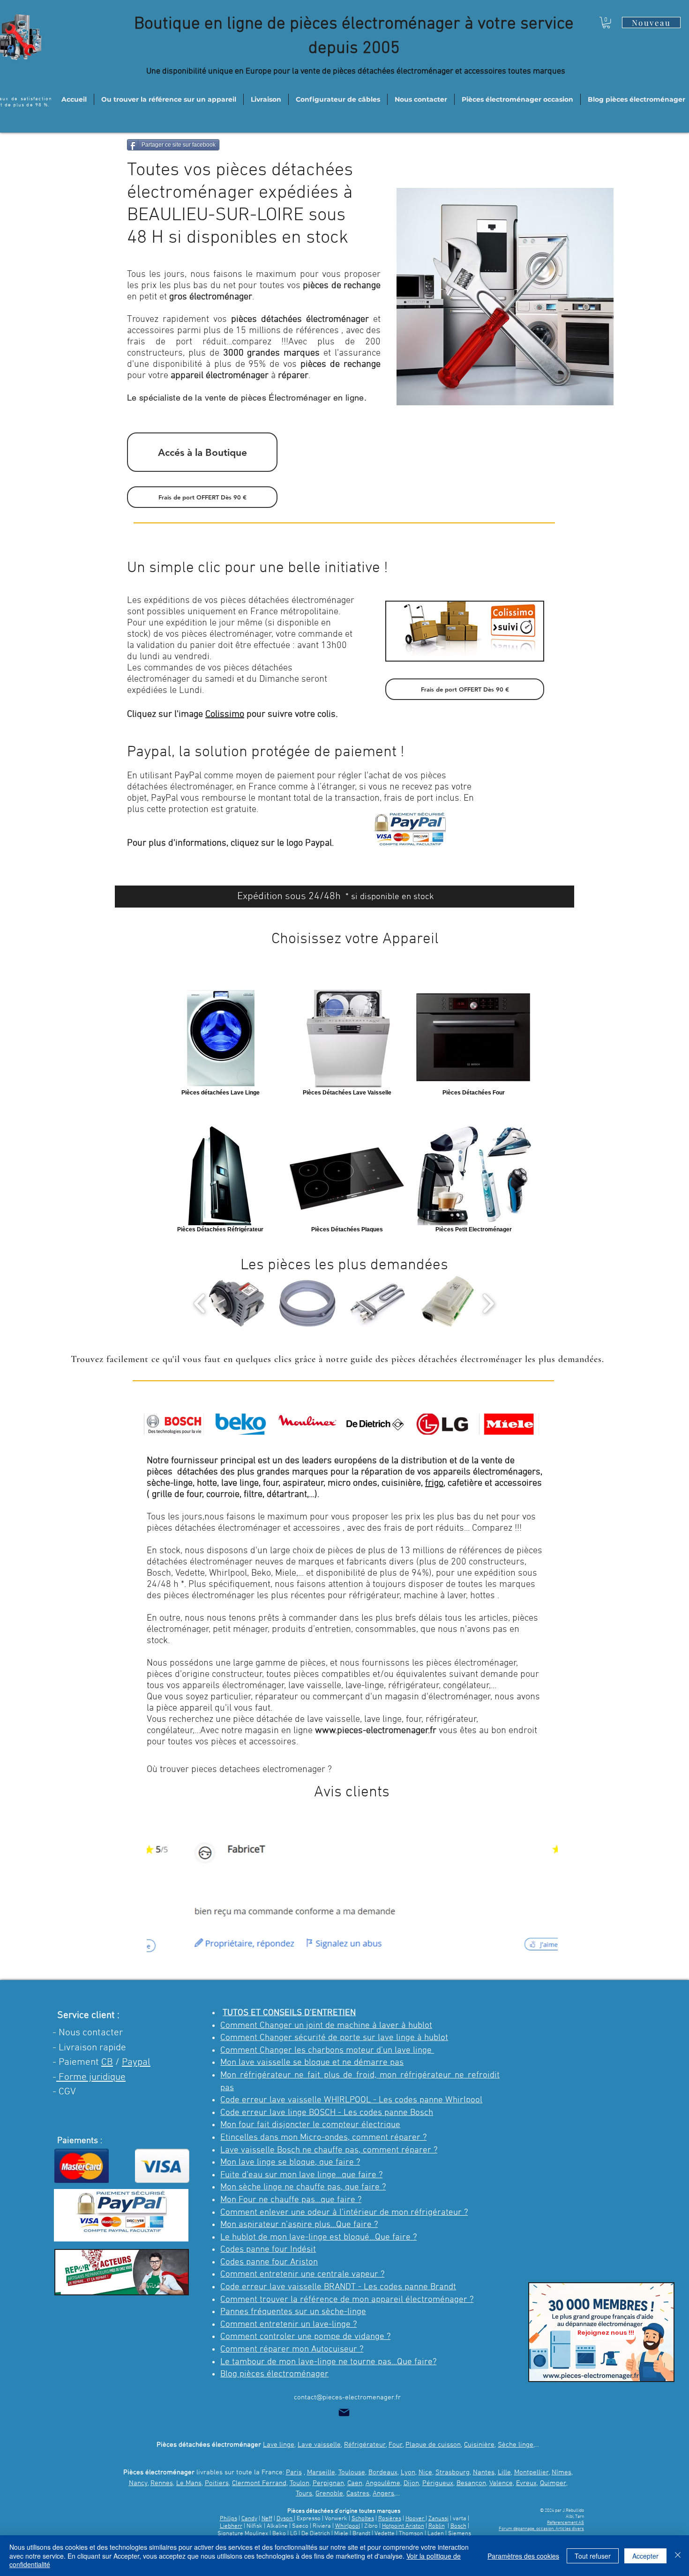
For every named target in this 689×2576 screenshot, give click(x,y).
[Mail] (344, 2412)
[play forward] (488, 1303)
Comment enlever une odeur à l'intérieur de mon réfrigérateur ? (344, 2213)
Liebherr (231, 2526)
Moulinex (256, 2534)
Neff (267, 2519)
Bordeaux (383, 2472)
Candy (249, 2519)
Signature (230, 2534)
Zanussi (438, 2519)
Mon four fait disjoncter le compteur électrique (310, 2125)
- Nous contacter (88, 2033)
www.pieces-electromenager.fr (376, 1731)
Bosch (458, 2526)
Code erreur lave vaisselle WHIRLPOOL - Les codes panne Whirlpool (351, 2100)
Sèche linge (516, 2445)
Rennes (162, 2483)
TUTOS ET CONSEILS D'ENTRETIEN (289, 2013)
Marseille (321, 2472)
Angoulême (383, 2483)
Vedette (385, 2534)
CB (107, 2062)
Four (396, 2445)
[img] (174, 1424)
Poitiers (217, 2483)
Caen (355, 2483)
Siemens (460, 2534)
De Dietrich (316, 2534)
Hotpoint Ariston (403, 2526)
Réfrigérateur (365, 2445)
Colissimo (225, 715)
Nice (425, 2472)
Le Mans (189, 2483)
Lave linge (279, 2445)
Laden (436, 2534)
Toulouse (352, 2472)
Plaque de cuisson (433, 2445)
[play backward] (200, 1303)
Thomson (412, 2534)
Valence (501, 2483)
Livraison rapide (92, 2048)
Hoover (416, 2519)
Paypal (136, 2062)
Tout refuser (593, 2556)
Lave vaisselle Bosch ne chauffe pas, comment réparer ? (329, 2150)
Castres (358, 2494)
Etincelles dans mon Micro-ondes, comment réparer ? (323, 2138)
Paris (294, 2472)
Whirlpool (348, 2526)
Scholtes (363, 2519)
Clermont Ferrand (259, 2483)
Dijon (411, 2483)
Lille (504, 2472)
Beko (279, 2534)
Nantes (484, 2472)
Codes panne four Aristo (267, 2262)
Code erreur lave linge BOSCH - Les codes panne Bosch (327, 2113)
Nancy (138, 2483)
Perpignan (328, 2483)
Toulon (300, 2483)
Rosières (390, 2519)
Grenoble (329, 2494)
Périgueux (438, 2483)
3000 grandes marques (272, 353)
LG (294, 2534)
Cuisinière (479, 2445)
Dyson (285, 2519)
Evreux (526, 2483)
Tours (304, 2494)
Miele (342, 2534)
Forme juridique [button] (91, 2077)
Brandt (361, 2534)
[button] (606, 22)
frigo (434, 1483)
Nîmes (562, 2472)
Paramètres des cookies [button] (523, 2556)
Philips (228, 2519)
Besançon (471, 2483)
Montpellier (532, 2472)
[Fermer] (678, 2556)
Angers (383, 2494)
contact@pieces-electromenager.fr (347, 2397)
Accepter (645, 2556)
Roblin (437, 2526)
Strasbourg (453, 2472)
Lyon (408, 2472)
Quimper (553, 2483)
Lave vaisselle (319, 2445)
